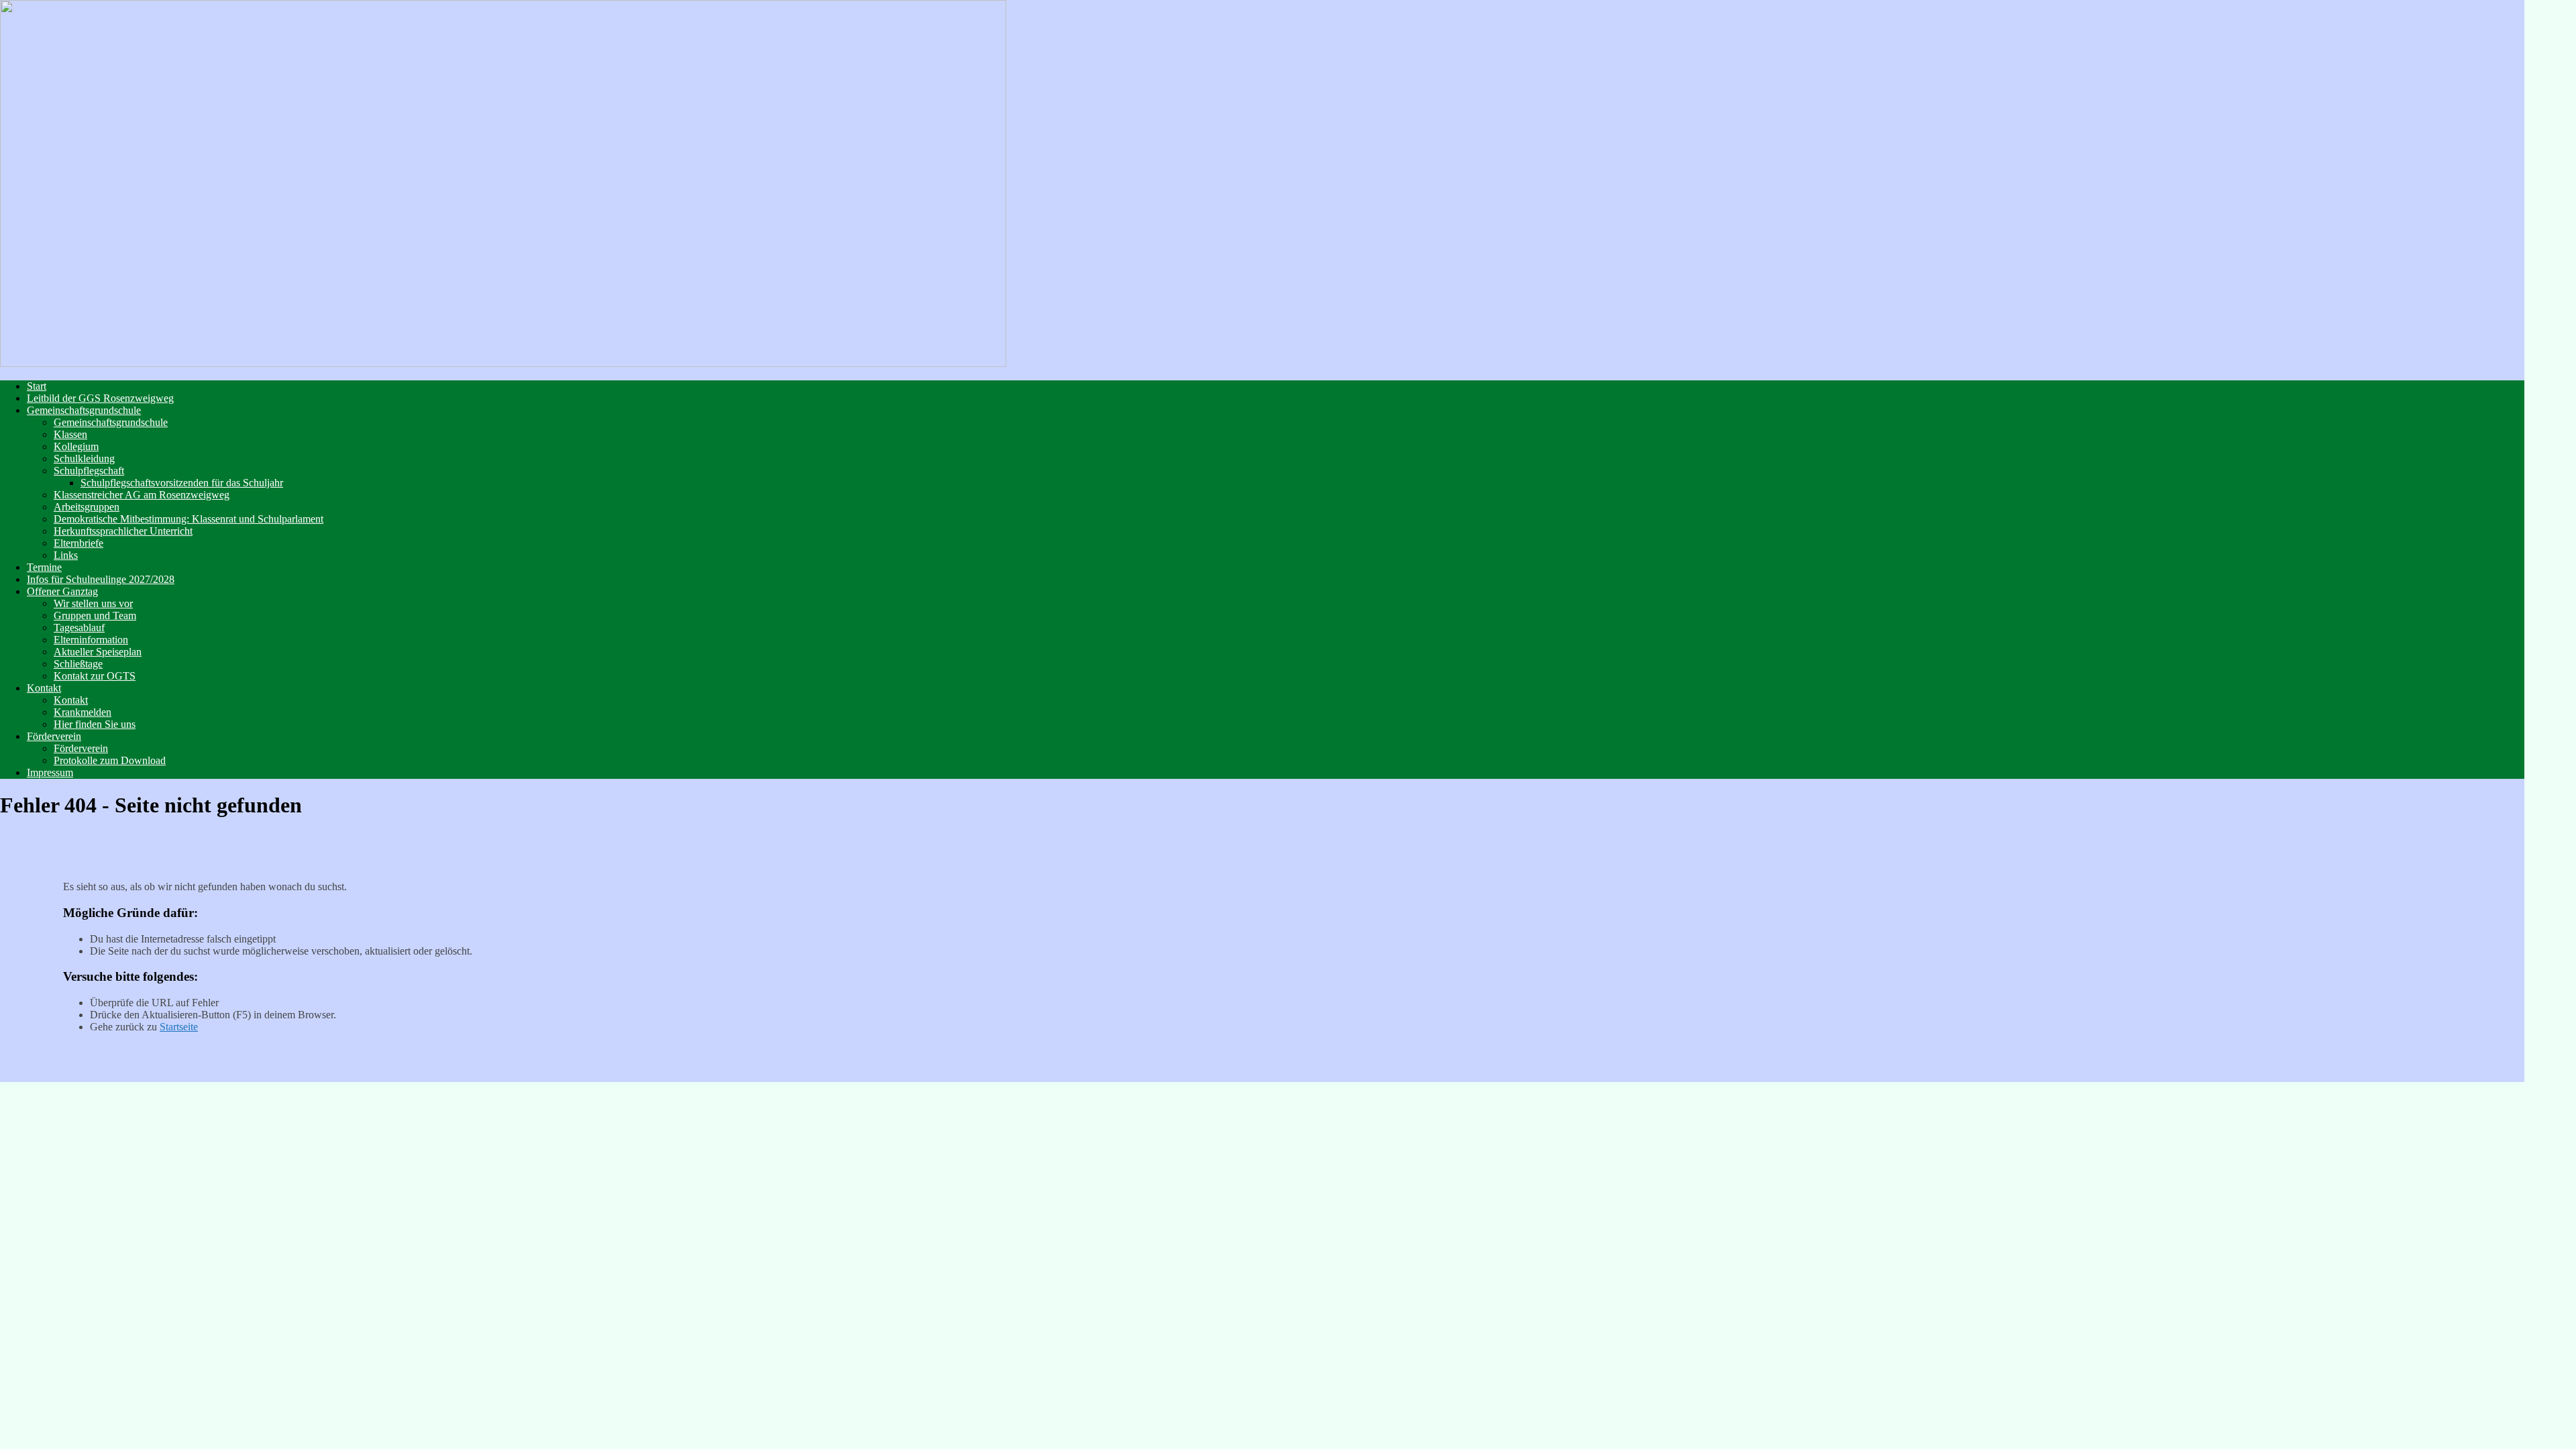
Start (37, 386)
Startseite (179, 1027)
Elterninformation (91, 640)
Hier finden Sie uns (95, 724)
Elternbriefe (78, 543)
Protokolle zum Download (110, 760)
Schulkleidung (84, 459)
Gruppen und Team (95, 615)
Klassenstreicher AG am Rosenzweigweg (142, 495)
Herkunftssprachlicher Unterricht (123, 531)
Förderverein (54, 736)
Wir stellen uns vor (93, 603)
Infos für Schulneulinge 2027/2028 (101, 579)
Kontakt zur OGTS (95, 676)
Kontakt (44, 688)
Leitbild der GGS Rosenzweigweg (100, 398)
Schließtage (78, 664)
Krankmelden (83, 712)
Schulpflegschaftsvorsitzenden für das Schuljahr (182, 483)
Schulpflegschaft (89, 471)
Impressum (50, 772)
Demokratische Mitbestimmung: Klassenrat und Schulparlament (189, 519)
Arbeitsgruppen (87, 507)
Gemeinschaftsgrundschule (84, 410)
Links (66, 555)
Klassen (70, 434)
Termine (44, 567)
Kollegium (76, 446)
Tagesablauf (79, 628)
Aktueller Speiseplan (98, 652)
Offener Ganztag (62, 591)
